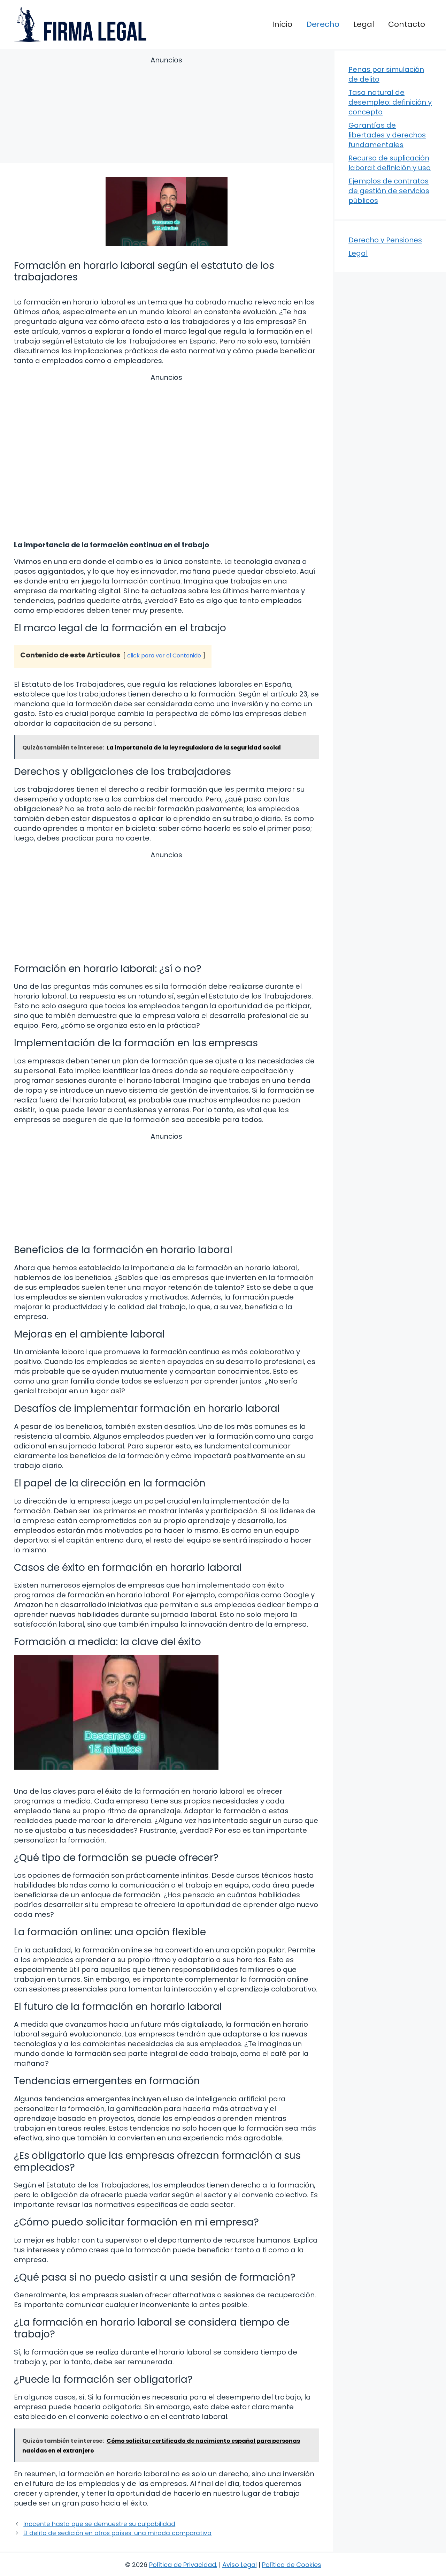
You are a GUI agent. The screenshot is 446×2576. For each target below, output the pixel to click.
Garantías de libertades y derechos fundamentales (387, 135)
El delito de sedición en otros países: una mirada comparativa (117, 2533)
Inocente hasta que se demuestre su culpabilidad (99, 2524)
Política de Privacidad (183, 2565)
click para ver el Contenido (164, 656)
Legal (364, 24)
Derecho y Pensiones (385, 240)
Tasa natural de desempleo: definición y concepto (390, 102)
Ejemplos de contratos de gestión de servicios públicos (389, 191)
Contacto (407, 24)
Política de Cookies (292, 2565)
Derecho (323, 24)
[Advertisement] (166, 111)
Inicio (282, 24)
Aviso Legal (240, 2565)
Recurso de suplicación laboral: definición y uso (390, 163)
